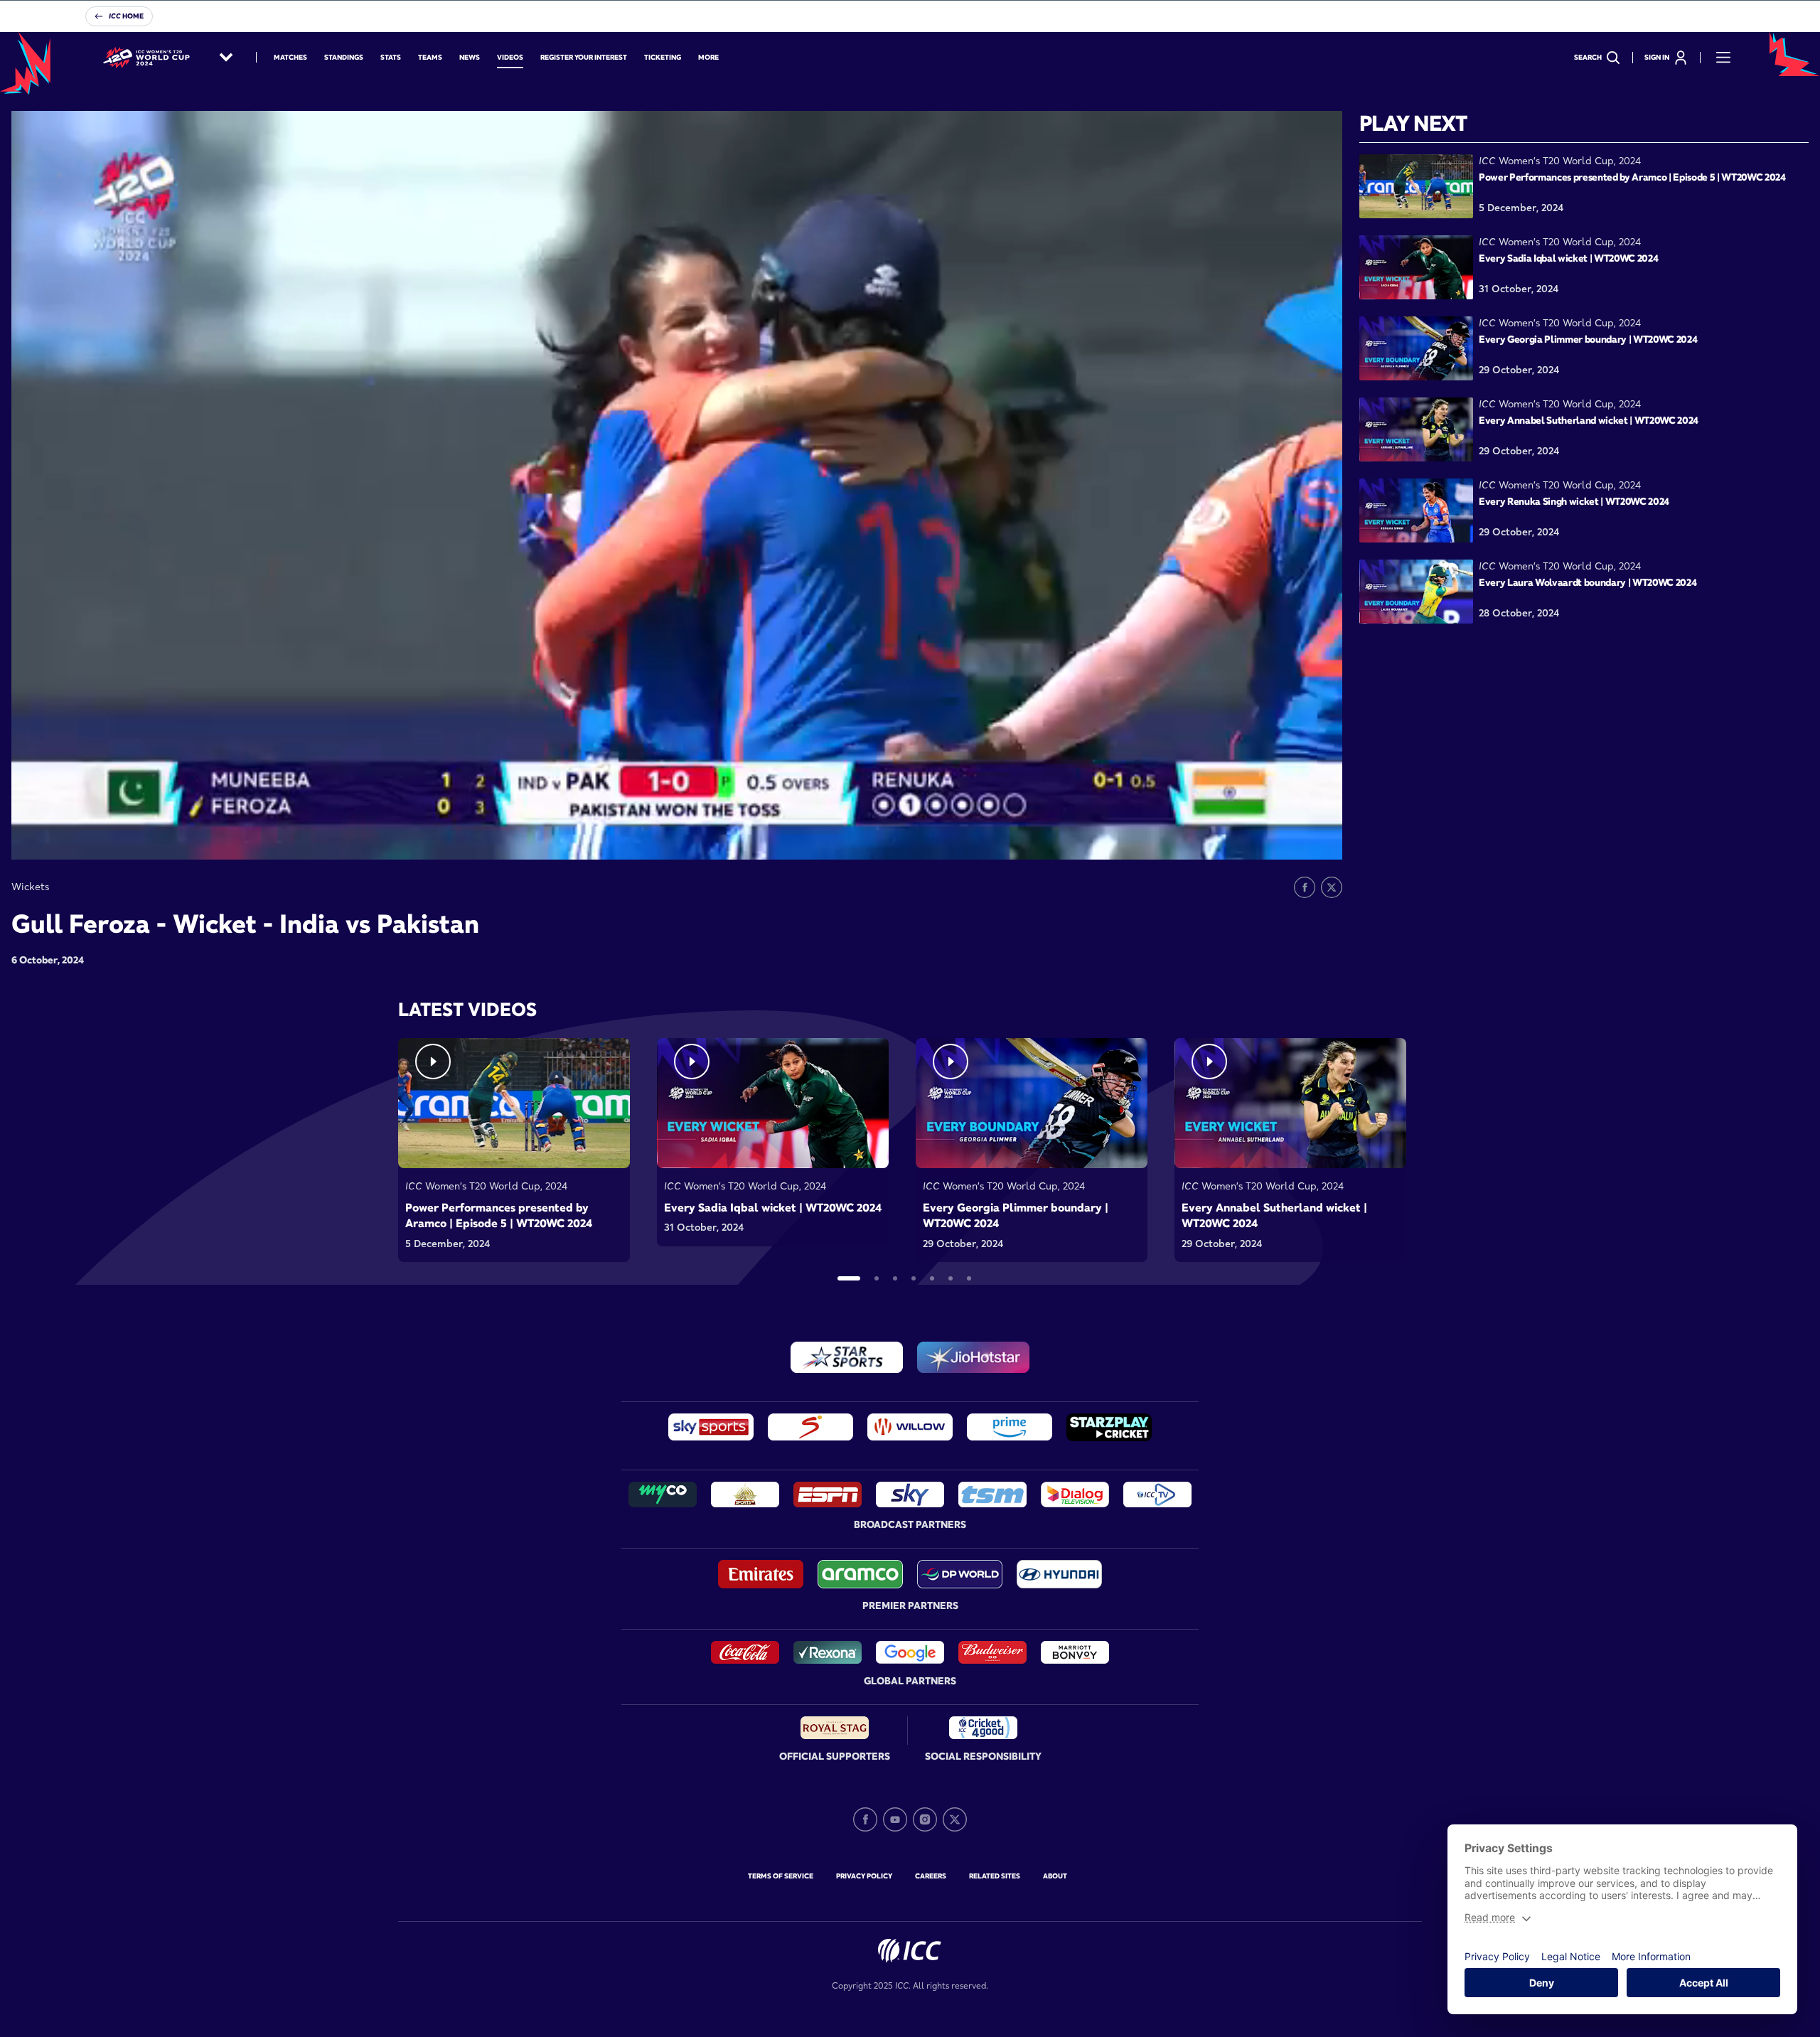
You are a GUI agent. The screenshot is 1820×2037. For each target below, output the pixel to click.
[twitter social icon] (955, 1819)
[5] (932, 1278)
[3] (895, 1278)
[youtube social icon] (895, 1819)
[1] (849, 1278)
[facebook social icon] (865, 1819)
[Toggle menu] (1723, 58)
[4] (914, 1278)
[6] (951, 1278)
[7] (969, 1278)
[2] (877, 1278)
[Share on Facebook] (1305, 887)
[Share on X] (1332, 887)
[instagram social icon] (925, 1819)
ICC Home (126, 16)
